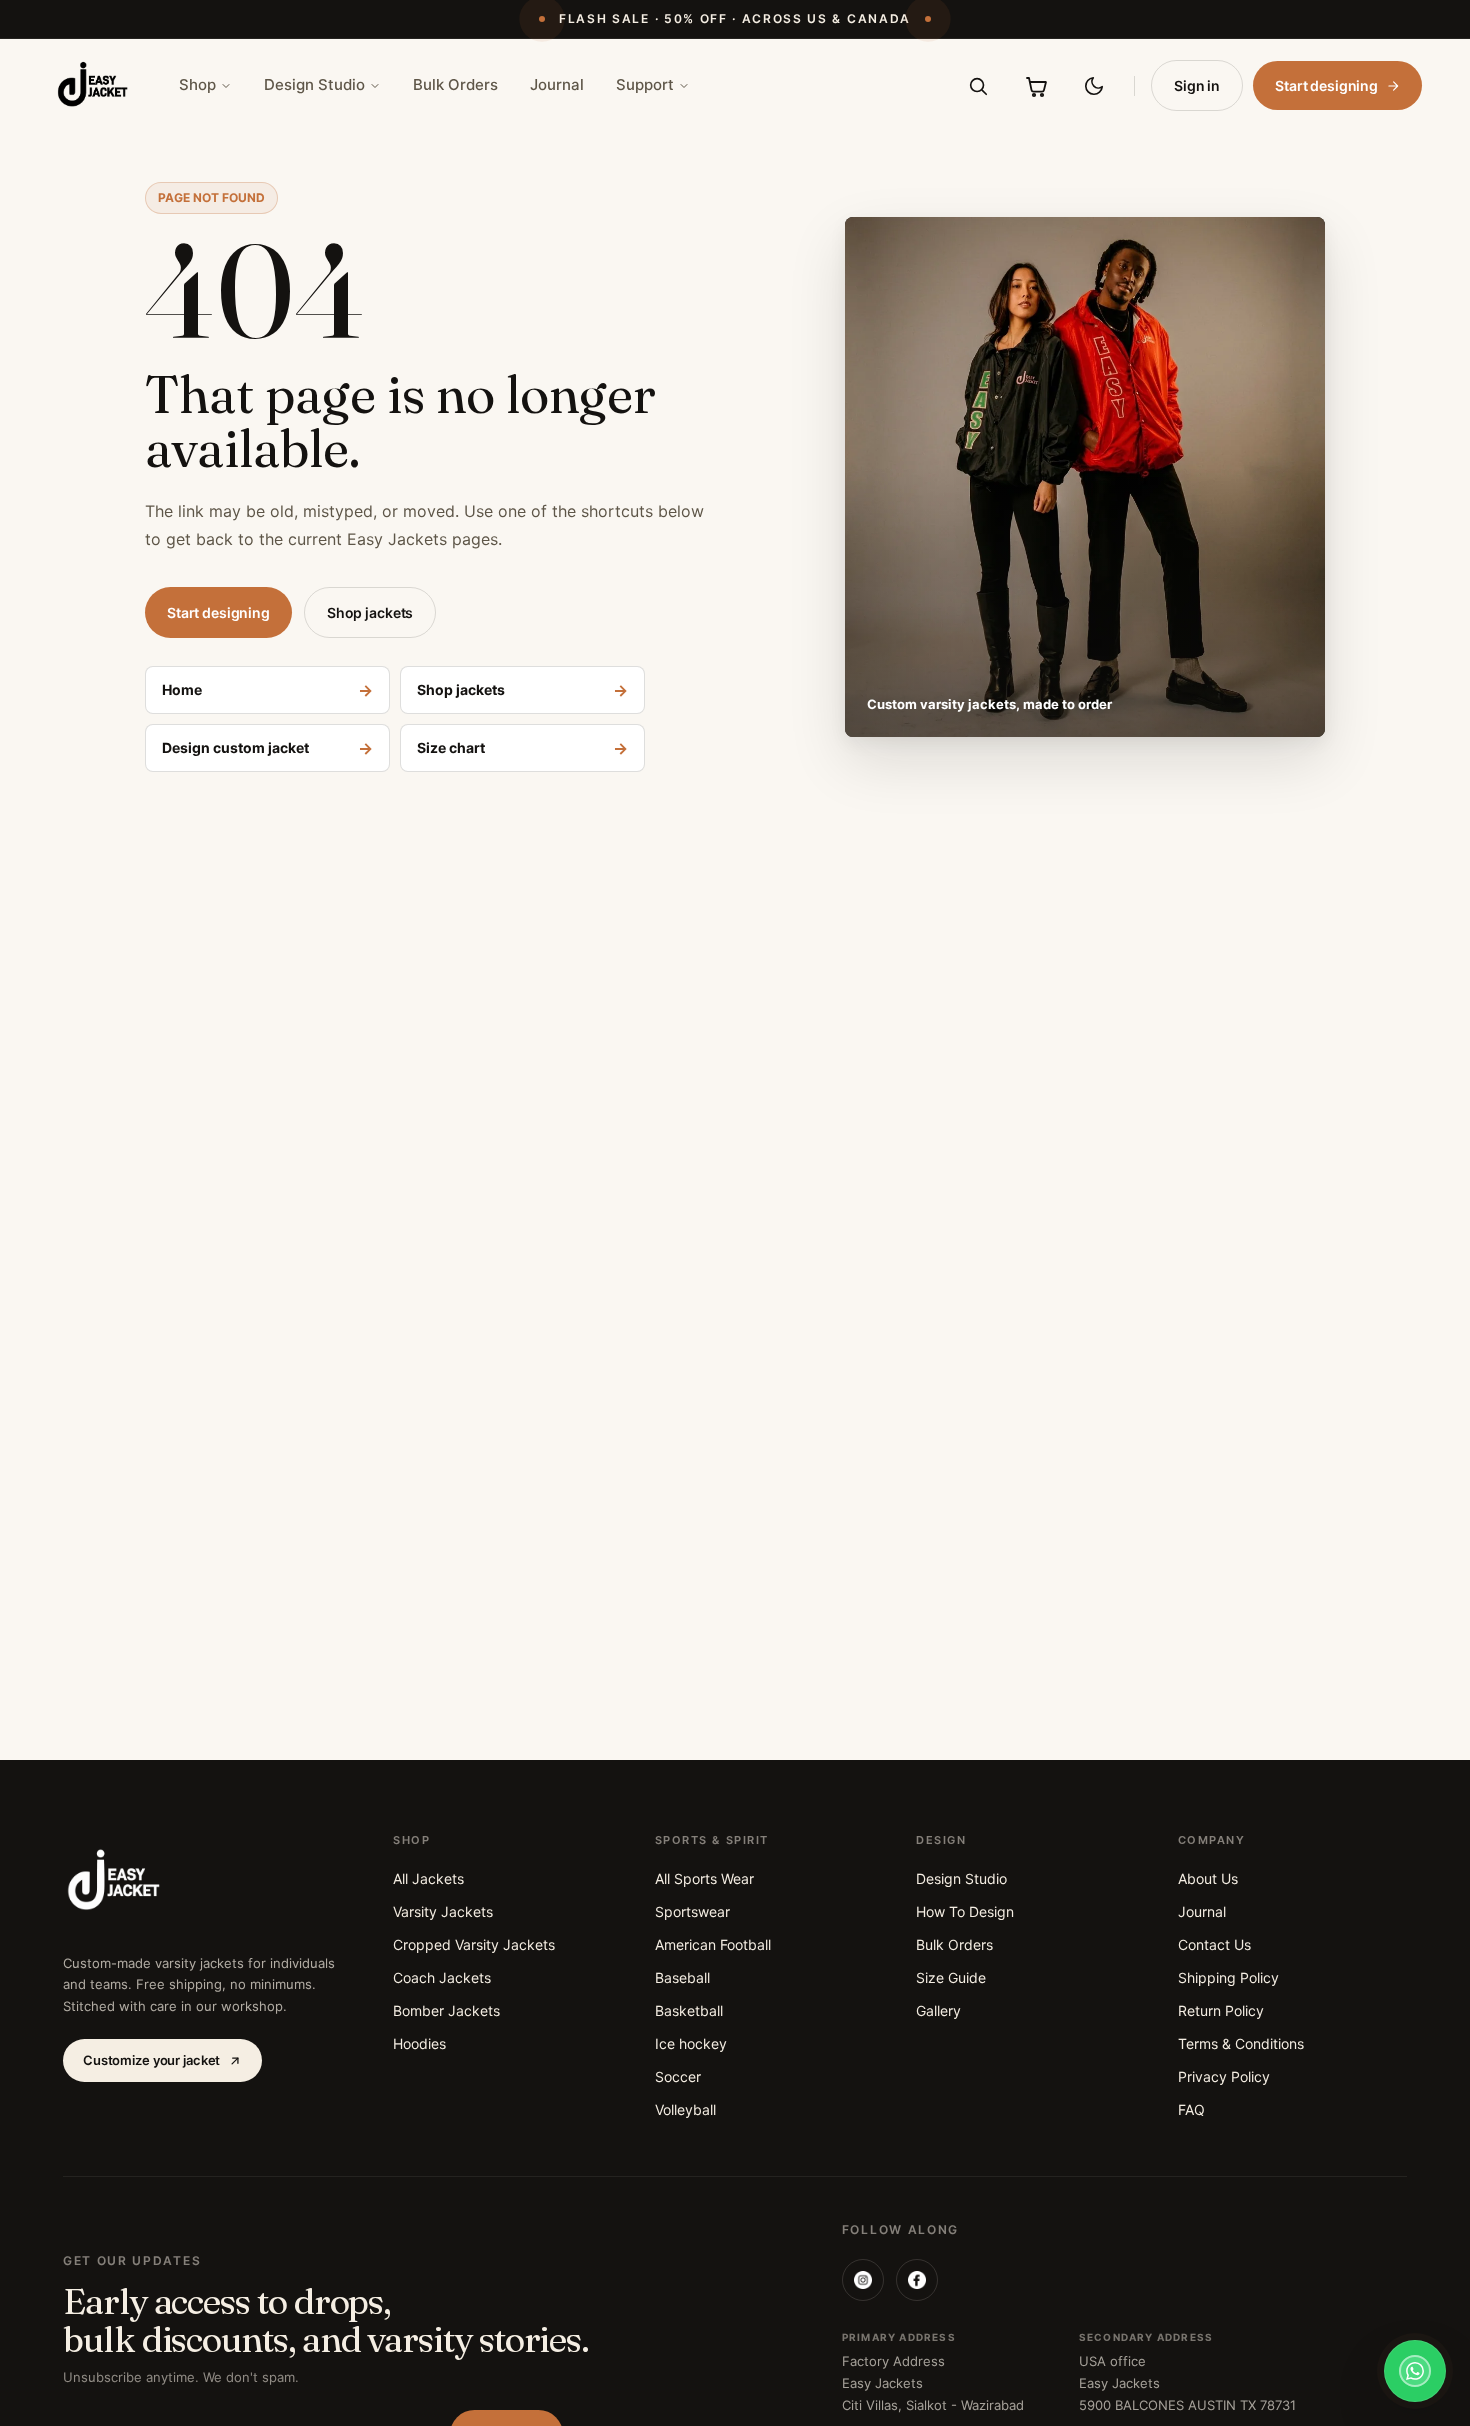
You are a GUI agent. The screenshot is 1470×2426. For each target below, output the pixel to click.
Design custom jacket (267, 748)
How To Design (965, 1911)
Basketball (689, 2010)
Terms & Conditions (1241, 2043)
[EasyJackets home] (93, 85)
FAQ (1191, 2109)
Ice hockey (691, 2043)
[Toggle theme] (1094, 86)
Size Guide (951, 1977)
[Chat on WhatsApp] (1415, 2371)
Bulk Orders (455, 84)
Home (267, 690)
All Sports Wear (704, 1878)
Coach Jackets (442, 1977)
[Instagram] (863, 2280)
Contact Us (1214, 1944)
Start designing (1326, 85)
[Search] (978, 86)
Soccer (678, 2076)
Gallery (938, 2010)
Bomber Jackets (446, 2010)
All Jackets (428, 1878)
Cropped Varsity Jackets (474, 1944)
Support (645, 84)
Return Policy (1221, 2010)
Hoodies (419, 2043)
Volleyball (685, 2109)
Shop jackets (370, 612)
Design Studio (314, 84)
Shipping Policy (1228, 1977)
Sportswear (692, 1911)
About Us (1208, 1878)
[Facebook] (917, 2280)
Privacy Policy (1224, 2076)
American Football (713, 1944)
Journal (557, 84)
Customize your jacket (151, 2060)
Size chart (522, 748)
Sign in (1197, 85)
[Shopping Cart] (1036, 86)
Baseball (682, 1977)
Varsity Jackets (443, 1911)
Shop (197, 84)
